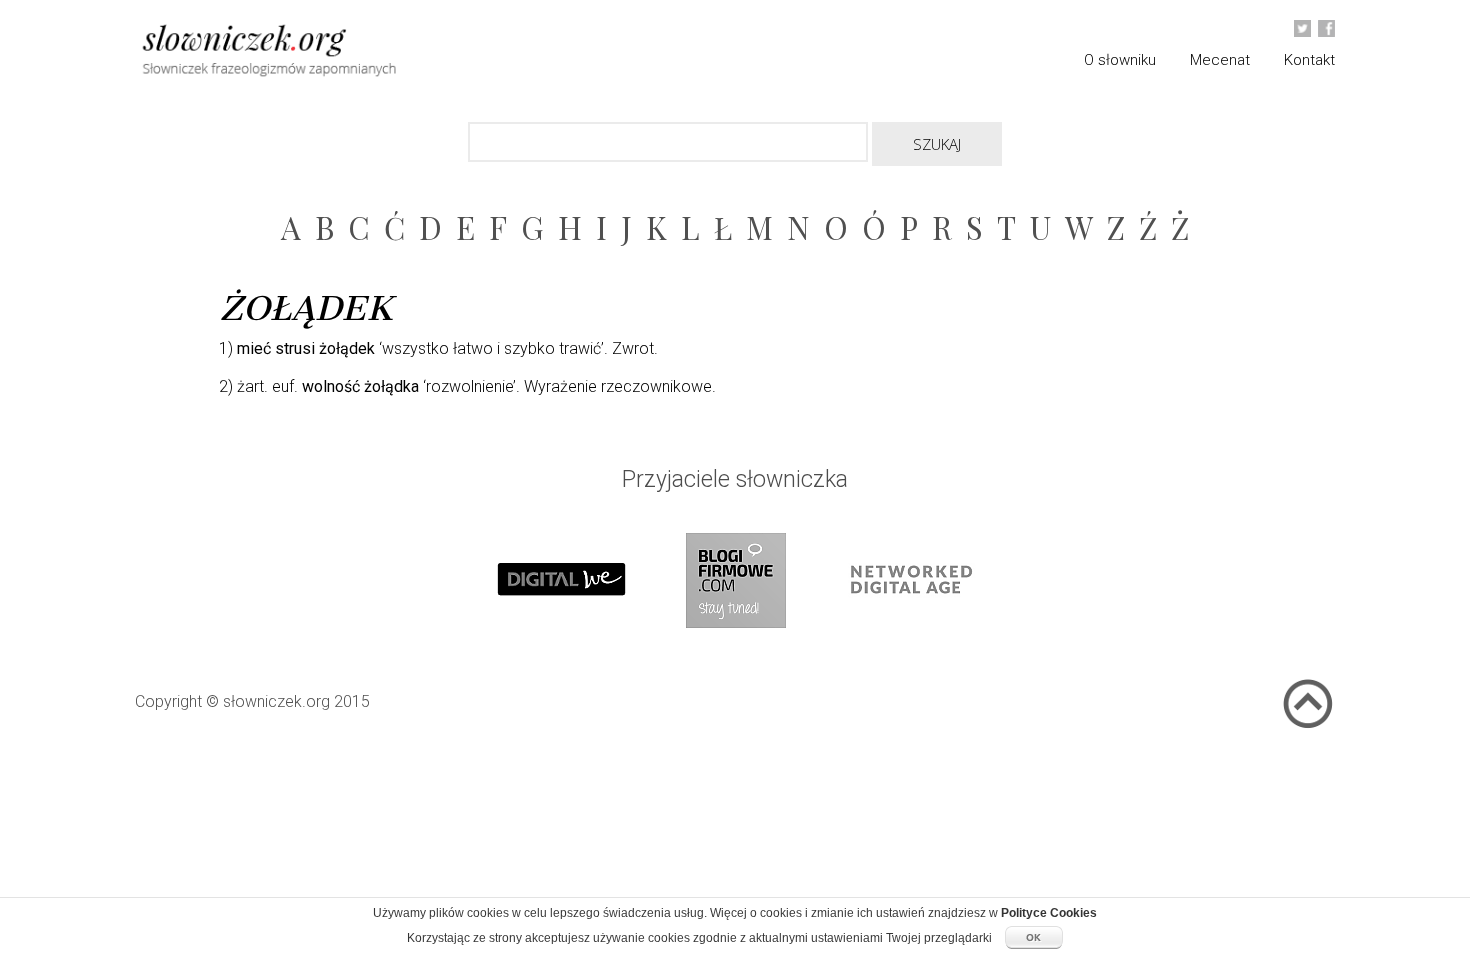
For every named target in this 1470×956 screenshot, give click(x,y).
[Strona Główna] (315, 53)
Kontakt (1309, 60)
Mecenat (1220, 60)
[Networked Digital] (909, 647)
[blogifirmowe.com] (735, 647)
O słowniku (1120, 60)
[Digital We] (561, 647)
